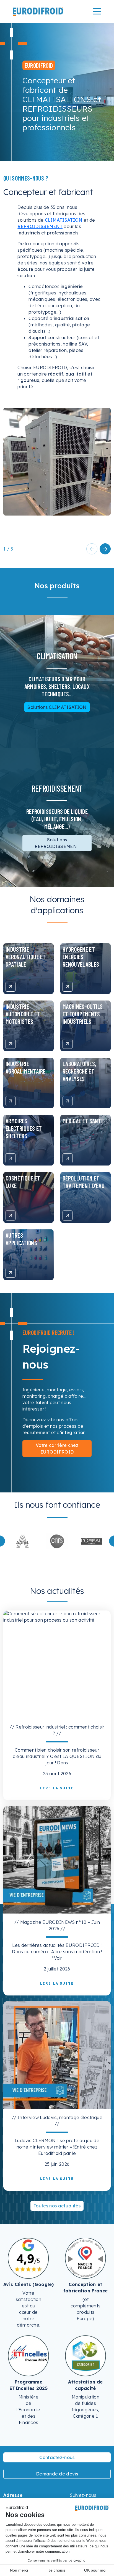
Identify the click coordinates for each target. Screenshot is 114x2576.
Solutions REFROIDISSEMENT (57, 843)
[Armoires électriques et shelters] (11, 1158)
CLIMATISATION (64, 220)
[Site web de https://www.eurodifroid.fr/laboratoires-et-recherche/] (23, 1541)
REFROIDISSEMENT (40, 226)
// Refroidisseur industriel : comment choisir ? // (57, 1730)
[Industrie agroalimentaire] (11, 1101)
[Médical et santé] (68, 1158)
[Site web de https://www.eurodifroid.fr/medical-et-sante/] (91, 1541)
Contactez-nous (57, 2457)
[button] (105, 549)
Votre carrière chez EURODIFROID (57, 1449)
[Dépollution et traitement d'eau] (68, 1216)
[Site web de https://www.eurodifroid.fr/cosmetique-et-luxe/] (57, 1541)
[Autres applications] (11, 1273)
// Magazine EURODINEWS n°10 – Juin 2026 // (57, 1925)
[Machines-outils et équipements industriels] (68, 1044)
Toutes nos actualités (57, 2206)
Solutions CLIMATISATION (57, 707)
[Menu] (97, 11)
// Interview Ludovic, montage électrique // (57, 2121)
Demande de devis (57, 2474)
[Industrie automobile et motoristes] (11, 1044)
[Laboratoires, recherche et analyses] (68, 1101)
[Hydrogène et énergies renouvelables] (68, 987)
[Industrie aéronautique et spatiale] (11, 987)
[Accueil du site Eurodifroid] (38, 11)
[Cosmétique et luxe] (11, 1216)
